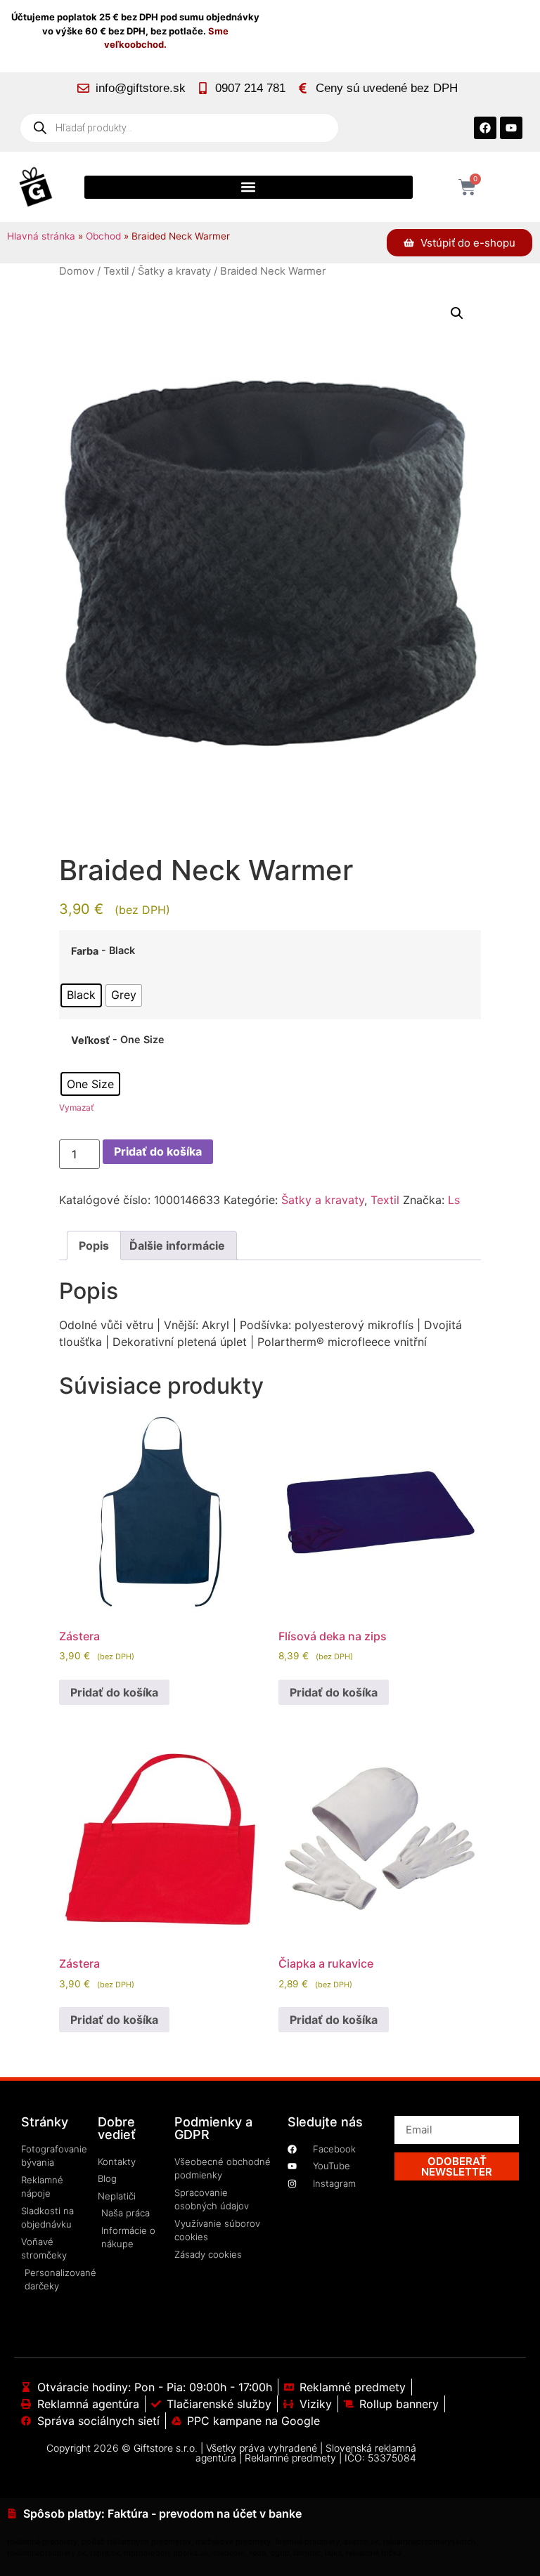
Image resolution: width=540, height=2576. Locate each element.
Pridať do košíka (158, 1151)
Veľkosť (90, 1040)
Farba (85, 951)
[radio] (81, 995)
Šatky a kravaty (174, 271)
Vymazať (76, 1107)
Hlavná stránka (41, 236)
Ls (454, 1200)
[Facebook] (485, 128)
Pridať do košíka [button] (114, 1692)
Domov (77, 271)
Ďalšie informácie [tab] (177, 1245)
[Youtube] (511, 128)
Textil (116, 271)
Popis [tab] (94, 1245)
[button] (249, 187)
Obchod (103, 236)
